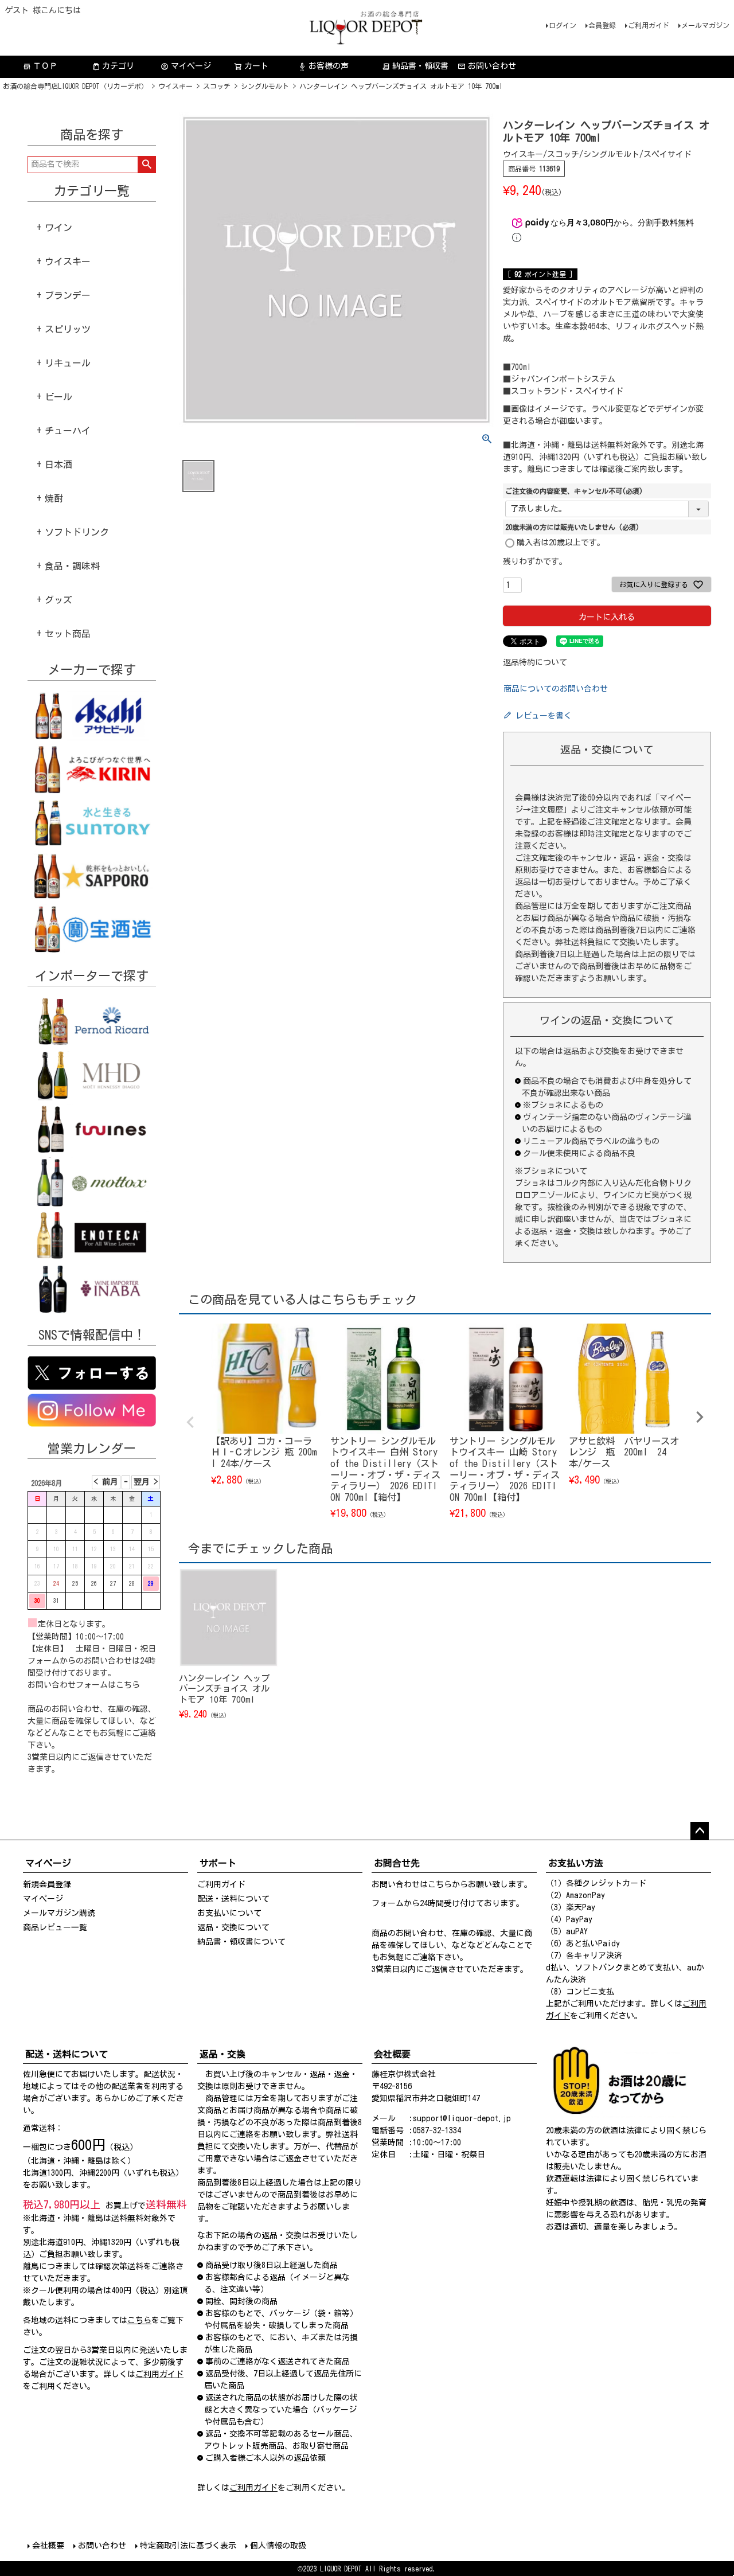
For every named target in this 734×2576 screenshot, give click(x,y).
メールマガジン (705, 25)
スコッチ (217, 86)
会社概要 (48, 2546)
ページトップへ (700, 1831)
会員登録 (602, 25)
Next (700, 1417)
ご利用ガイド (649, 25)
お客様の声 (323, 66)
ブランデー (68, 295)
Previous (190, 1422)
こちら (128, 1685)
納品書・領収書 (415, 66)
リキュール (68, 363)
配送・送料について (233, 1899)
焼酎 (54, 498)
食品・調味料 (72, 566)
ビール (58, 397)
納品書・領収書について (241, 1942)
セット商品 (68, 634)
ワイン (58, 228)
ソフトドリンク (77, 532)
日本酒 (58, 465)
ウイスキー (175, 86)
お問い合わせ (492, 66)
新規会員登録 (47, 1884)
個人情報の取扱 (278, 2546)
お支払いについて (229, 1913)
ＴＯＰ (40, 66)
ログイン (563, 25)
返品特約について (535, 662)
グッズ (58, 600)
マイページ (186, 66)
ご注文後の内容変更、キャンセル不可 (574, 491)
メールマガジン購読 (59, 1913)
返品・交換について (233, 1927)
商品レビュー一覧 (55, 1927)
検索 (147, 165)
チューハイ (68, 431)
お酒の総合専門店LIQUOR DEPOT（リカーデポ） (75, 86)
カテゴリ (118, 66)
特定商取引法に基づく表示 (188, 2546)
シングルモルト (265, 86)
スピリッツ (68, 329)
